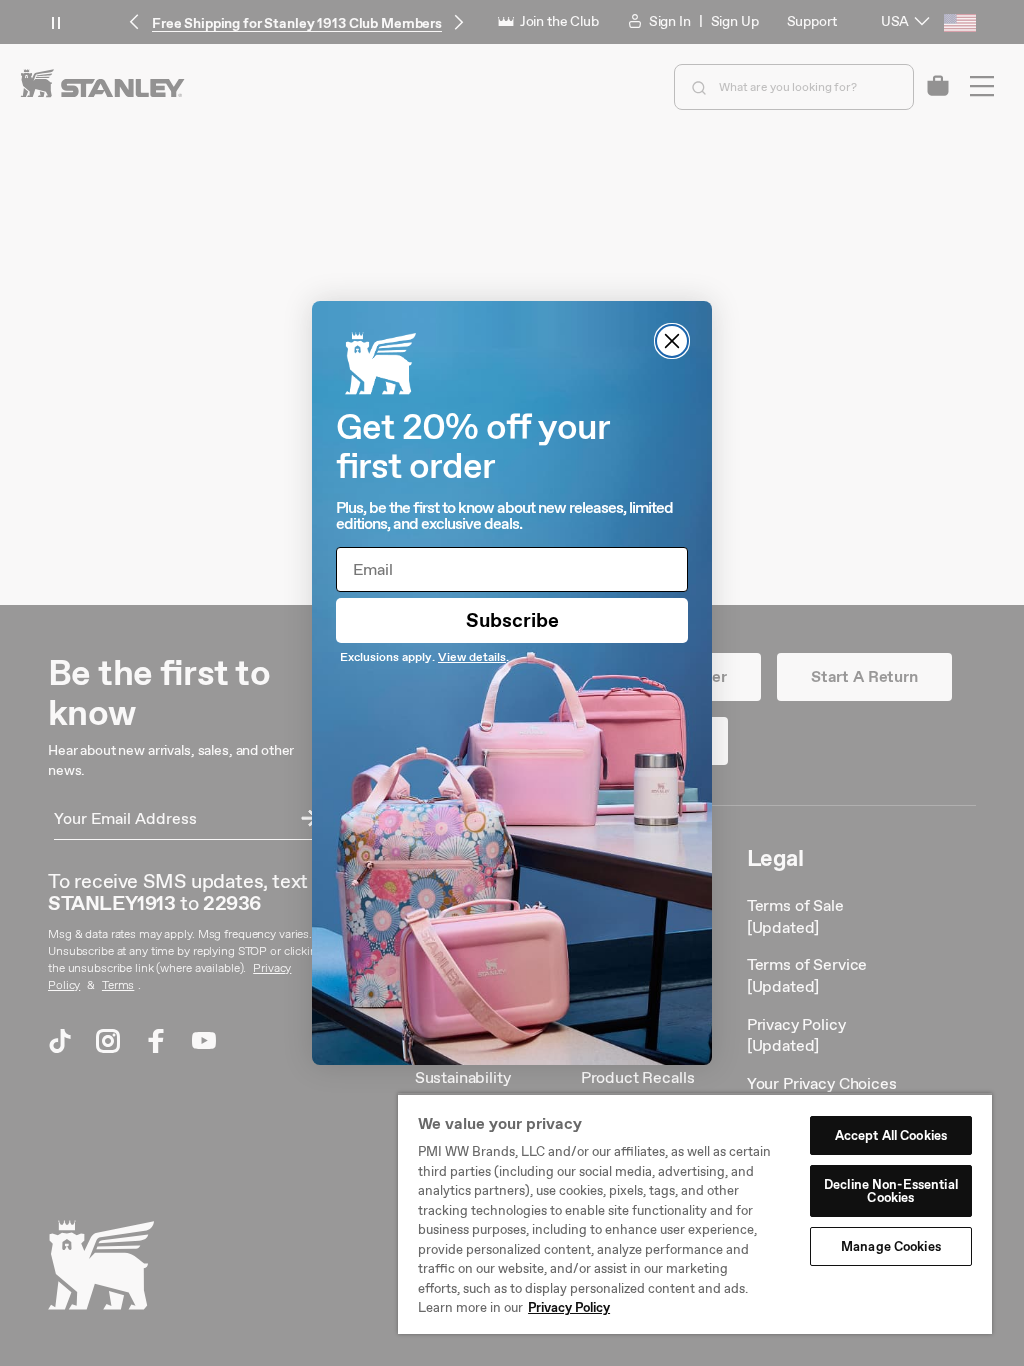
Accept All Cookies (891, 1135)
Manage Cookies (891, 1246)
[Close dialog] (672, 341)
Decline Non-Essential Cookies (891, 1191)
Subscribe (512, 620)
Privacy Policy (569, 1307)
